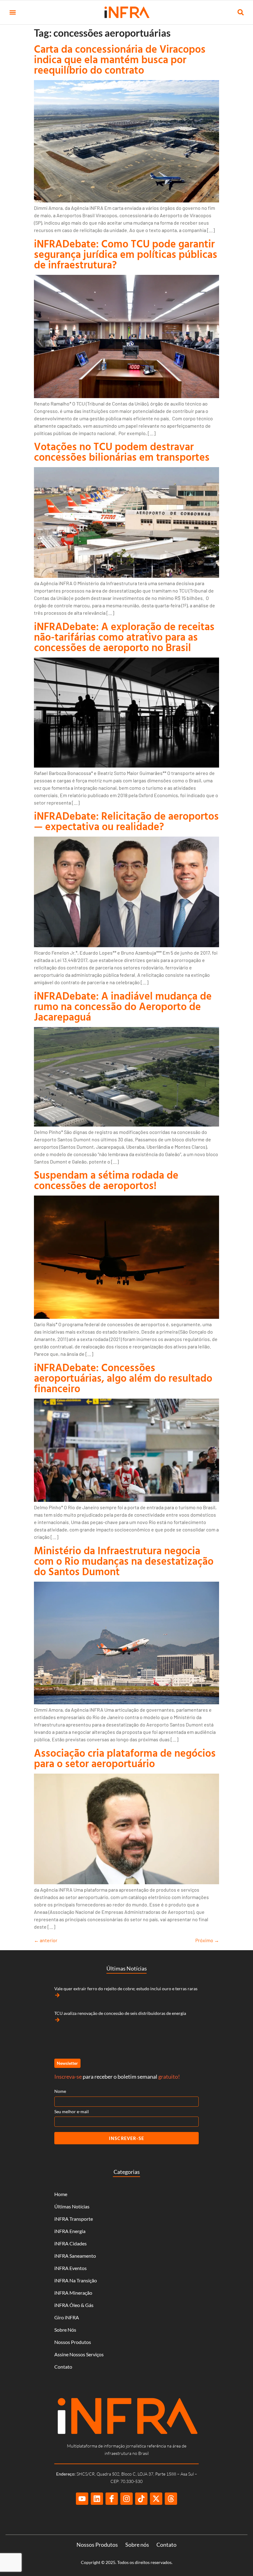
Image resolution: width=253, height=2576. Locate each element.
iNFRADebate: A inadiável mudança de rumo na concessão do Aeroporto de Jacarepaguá (123, 1006)
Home (61, 2194)
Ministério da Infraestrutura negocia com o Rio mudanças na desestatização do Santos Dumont (124, 1561)
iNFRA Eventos (71, 2268)
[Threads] (171, 2499)
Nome (60, 2091)
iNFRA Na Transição (76, 2280)
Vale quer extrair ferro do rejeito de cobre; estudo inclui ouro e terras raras (126, 1989)
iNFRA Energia (70, 2231)
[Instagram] (126, 2499)
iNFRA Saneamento (75, 2256)
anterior (46, 1940)
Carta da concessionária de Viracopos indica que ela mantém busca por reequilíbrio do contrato (120, 59)
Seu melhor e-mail (72, 2111)
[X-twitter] (156, 2499)
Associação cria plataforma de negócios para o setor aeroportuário (125, 1758)
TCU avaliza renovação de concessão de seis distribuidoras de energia (120, 2013)
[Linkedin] (97, 2499)
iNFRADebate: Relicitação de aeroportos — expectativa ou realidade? (126, 821)
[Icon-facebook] (112, 2499)
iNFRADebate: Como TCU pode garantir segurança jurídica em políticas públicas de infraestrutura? (126, 254)
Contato (63, 2367)
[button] (12, 12)
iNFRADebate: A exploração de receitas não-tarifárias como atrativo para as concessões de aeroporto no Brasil (124, 637)
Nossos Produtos (73, 2342)
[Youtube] (82, 2499)
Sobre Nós (65, 2330)
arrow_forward (57, 1995)
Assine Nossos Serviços (79, 2354)
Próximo (207, 1940)
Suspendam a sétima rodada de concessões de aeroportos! (106, 1180)
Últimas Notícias (72, 2206)
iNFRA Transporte (74, 2219)
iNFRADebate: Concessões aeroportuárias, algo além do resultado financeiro (123, 1378)
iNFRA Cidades (71, 2243)
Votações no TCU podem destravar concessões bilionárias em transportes (122, 452)
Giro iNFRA (67, 2317)
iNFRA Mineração (73, 2293)
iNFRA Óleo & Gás (74, 2305)
